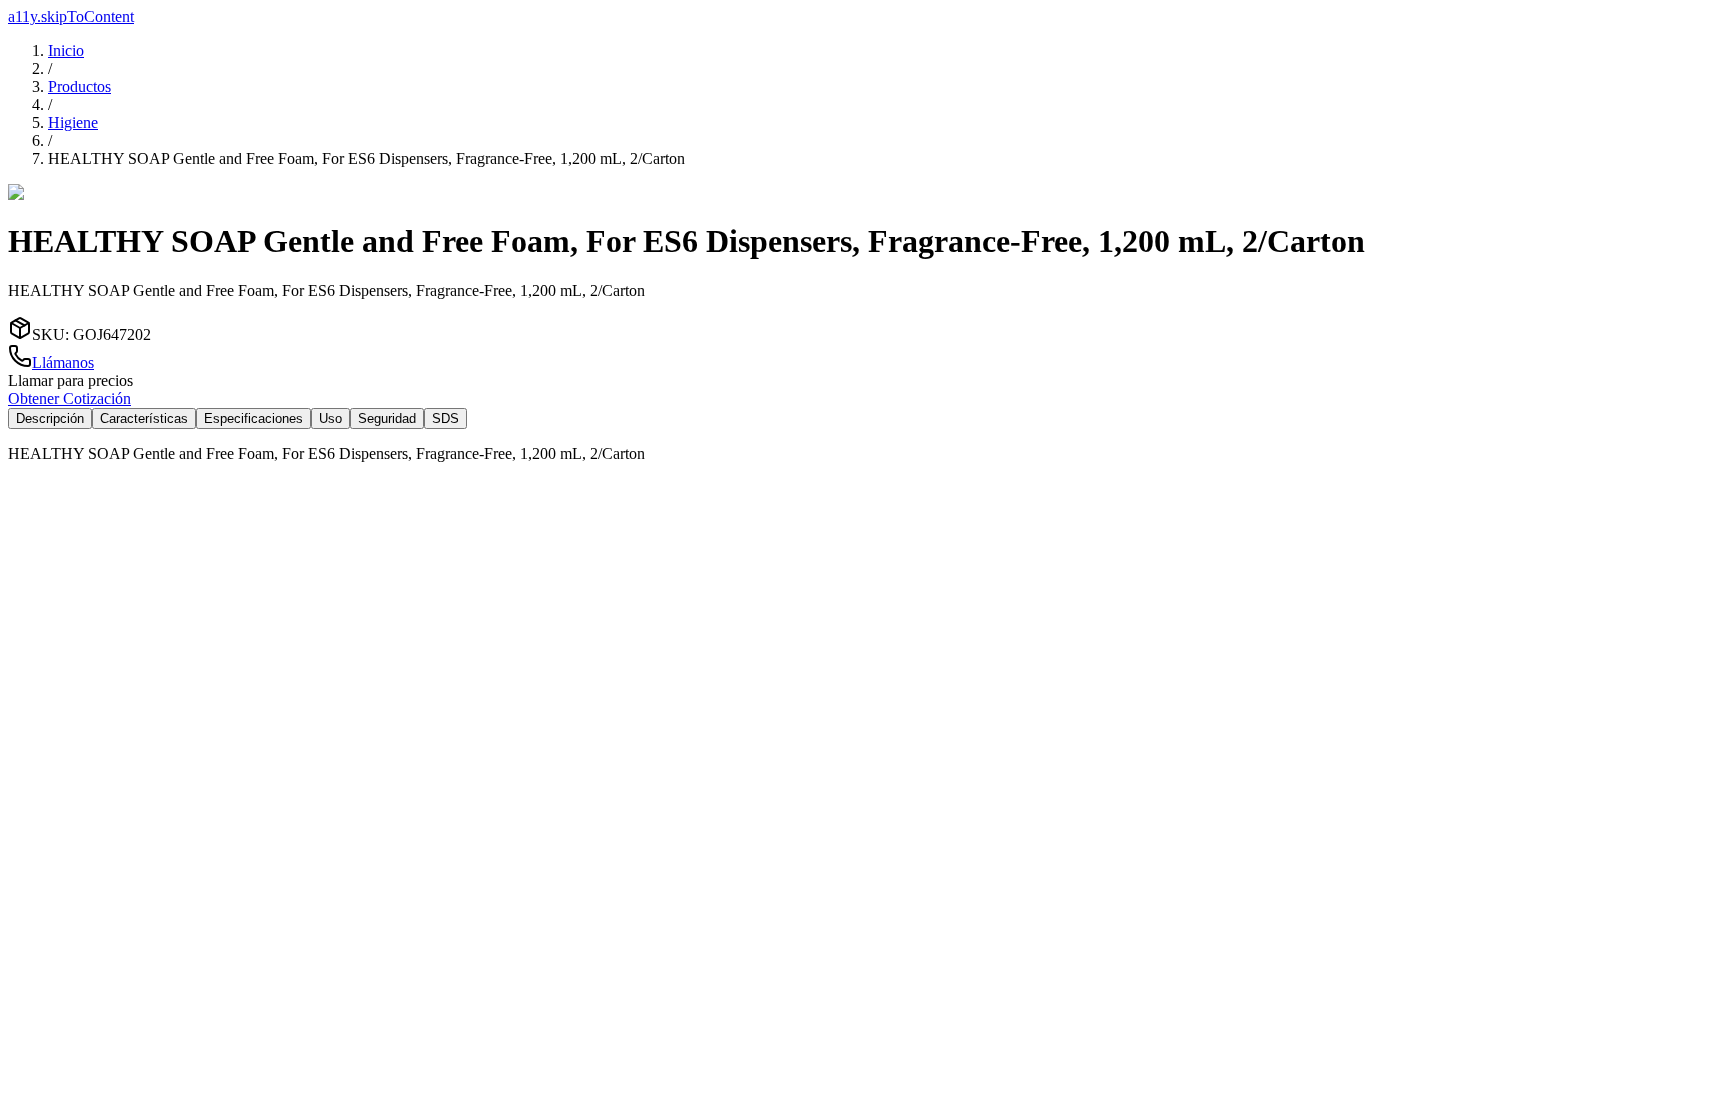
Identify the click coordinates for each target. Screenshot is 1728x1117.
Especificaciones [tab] (253, 418)
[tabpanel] (864, 454)
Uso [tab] (330, 418)
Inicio (66, 50)
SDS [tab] (445, 418)
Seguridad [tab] (387, 418)
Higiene (73, 122)
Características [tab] (144, 418)
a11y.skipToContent (71, 16)
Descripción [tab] (50, 418)
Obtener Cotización (69, 398)
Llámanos (63, 362)
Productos (79, 86)
